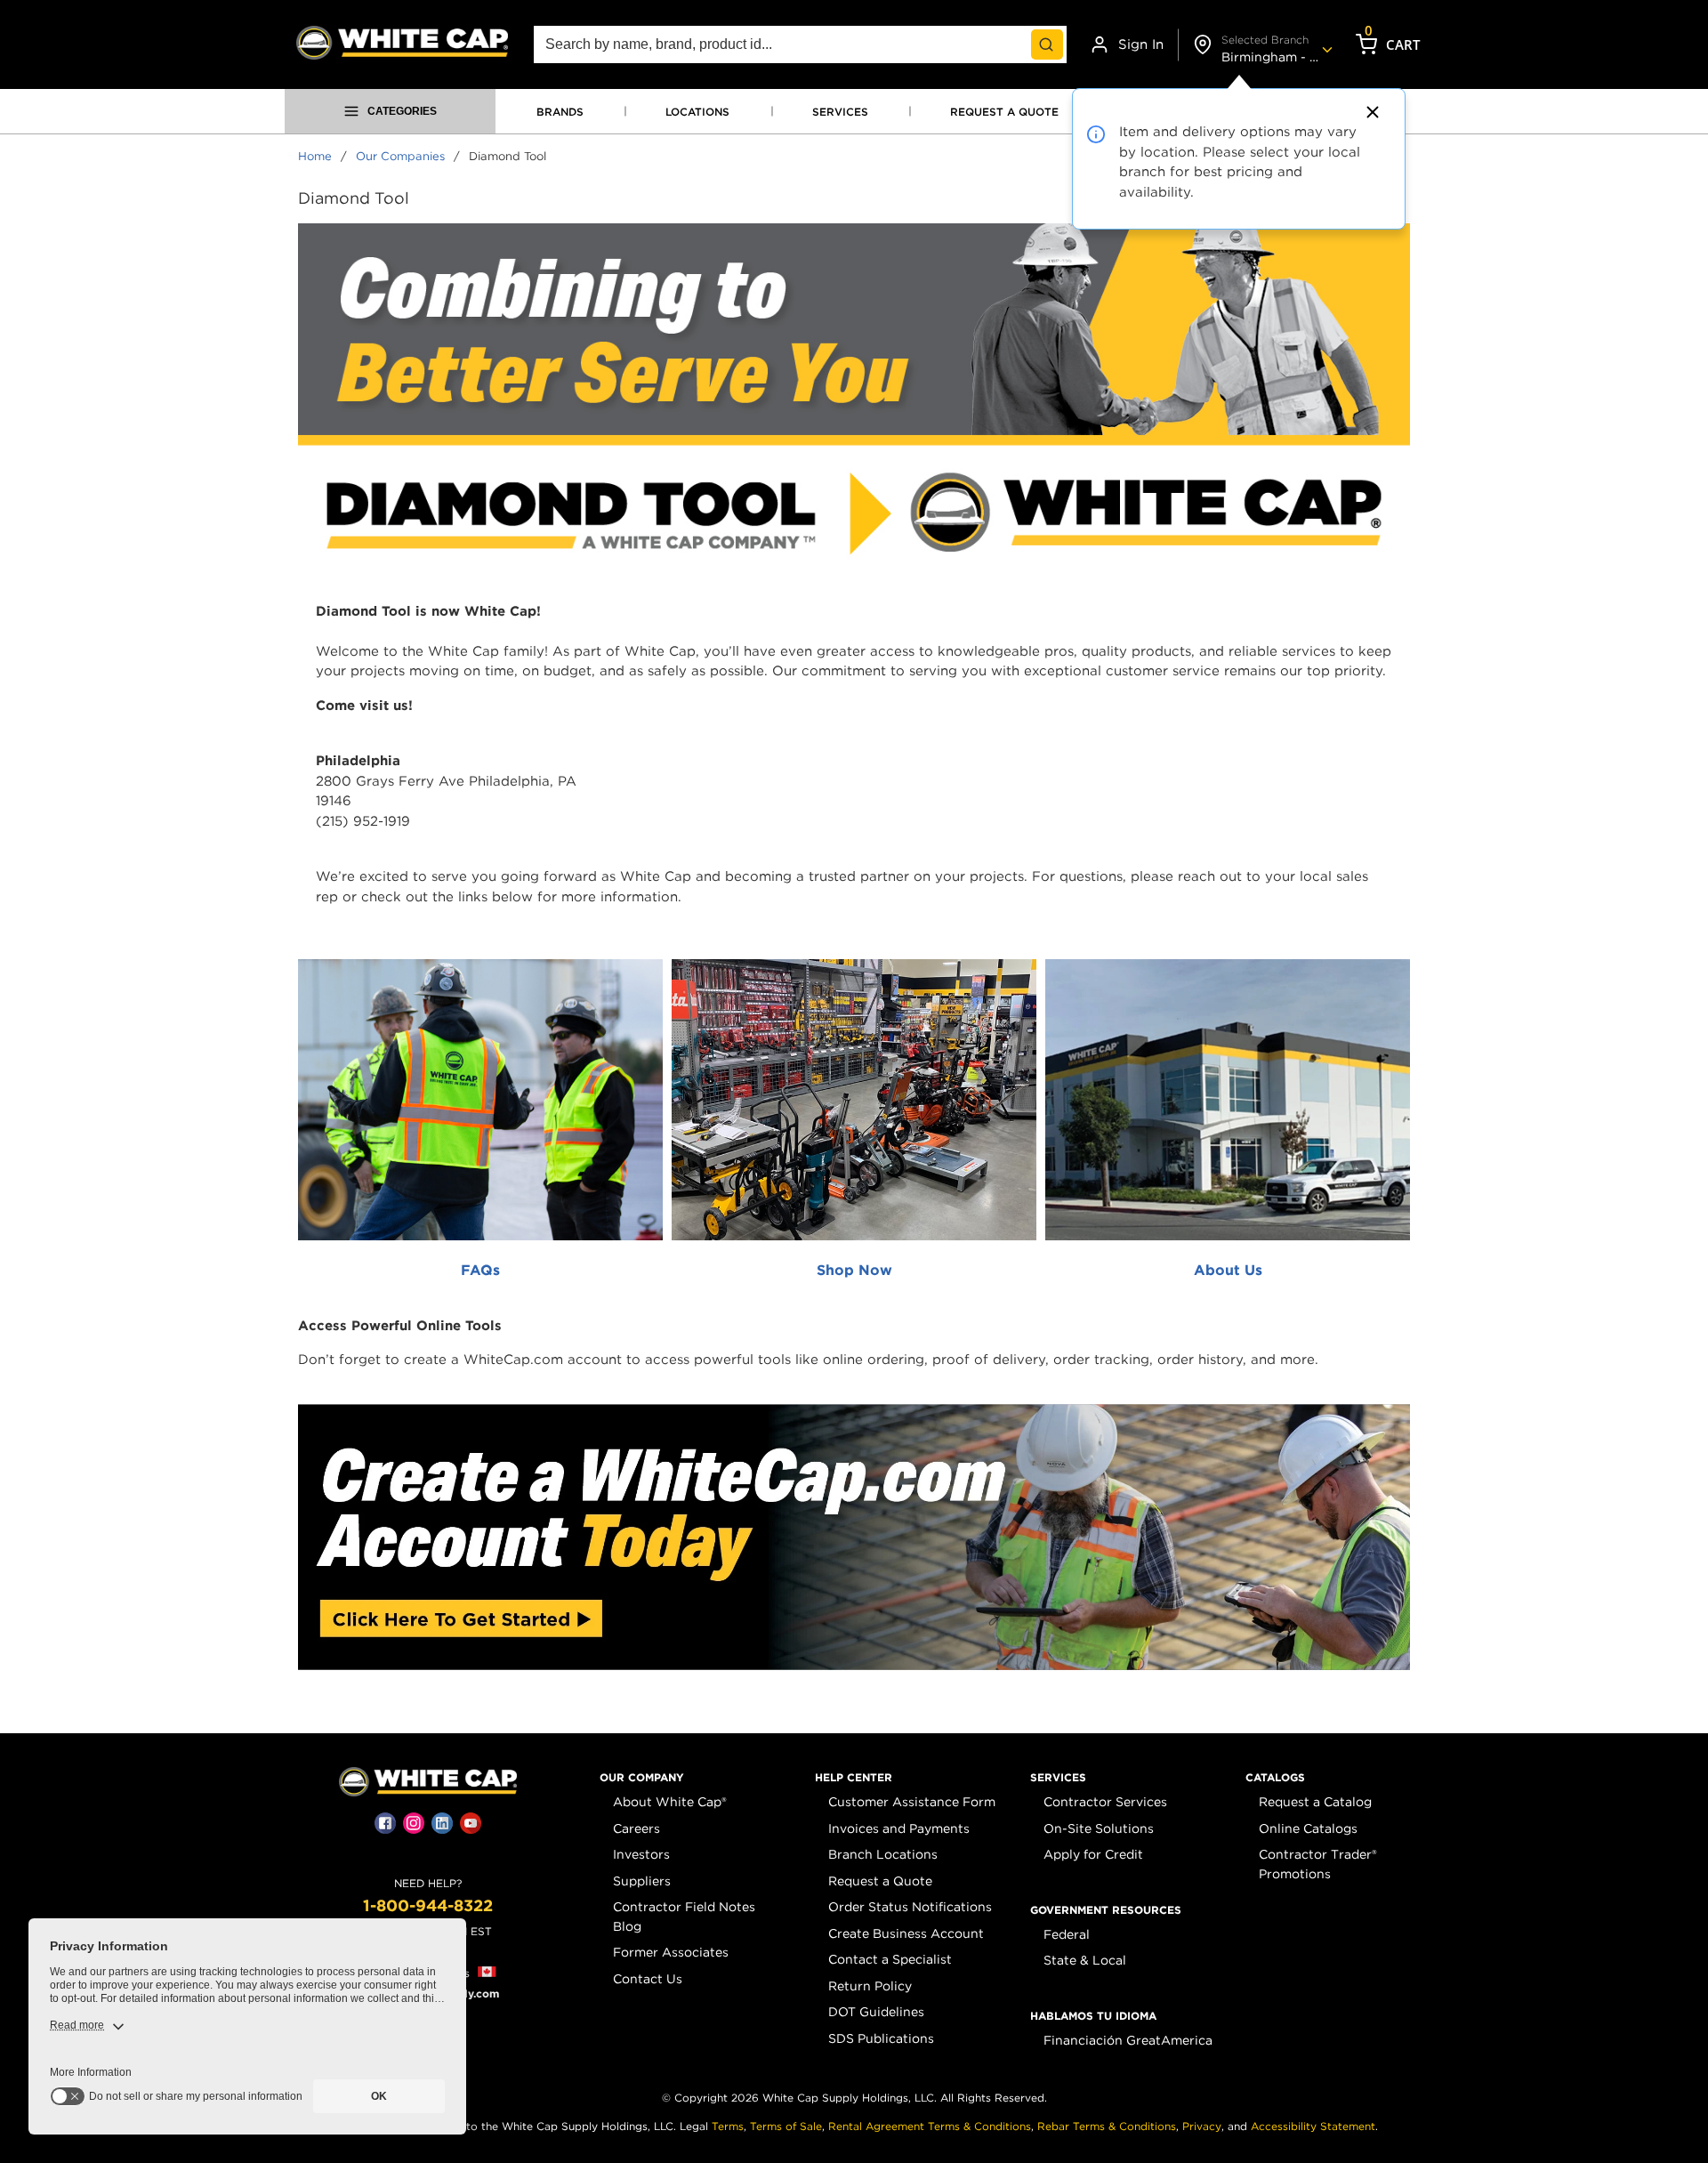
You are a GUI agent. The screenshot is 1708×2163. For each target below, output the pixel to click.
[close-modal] (1370, 112)
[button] (642, 1778)
